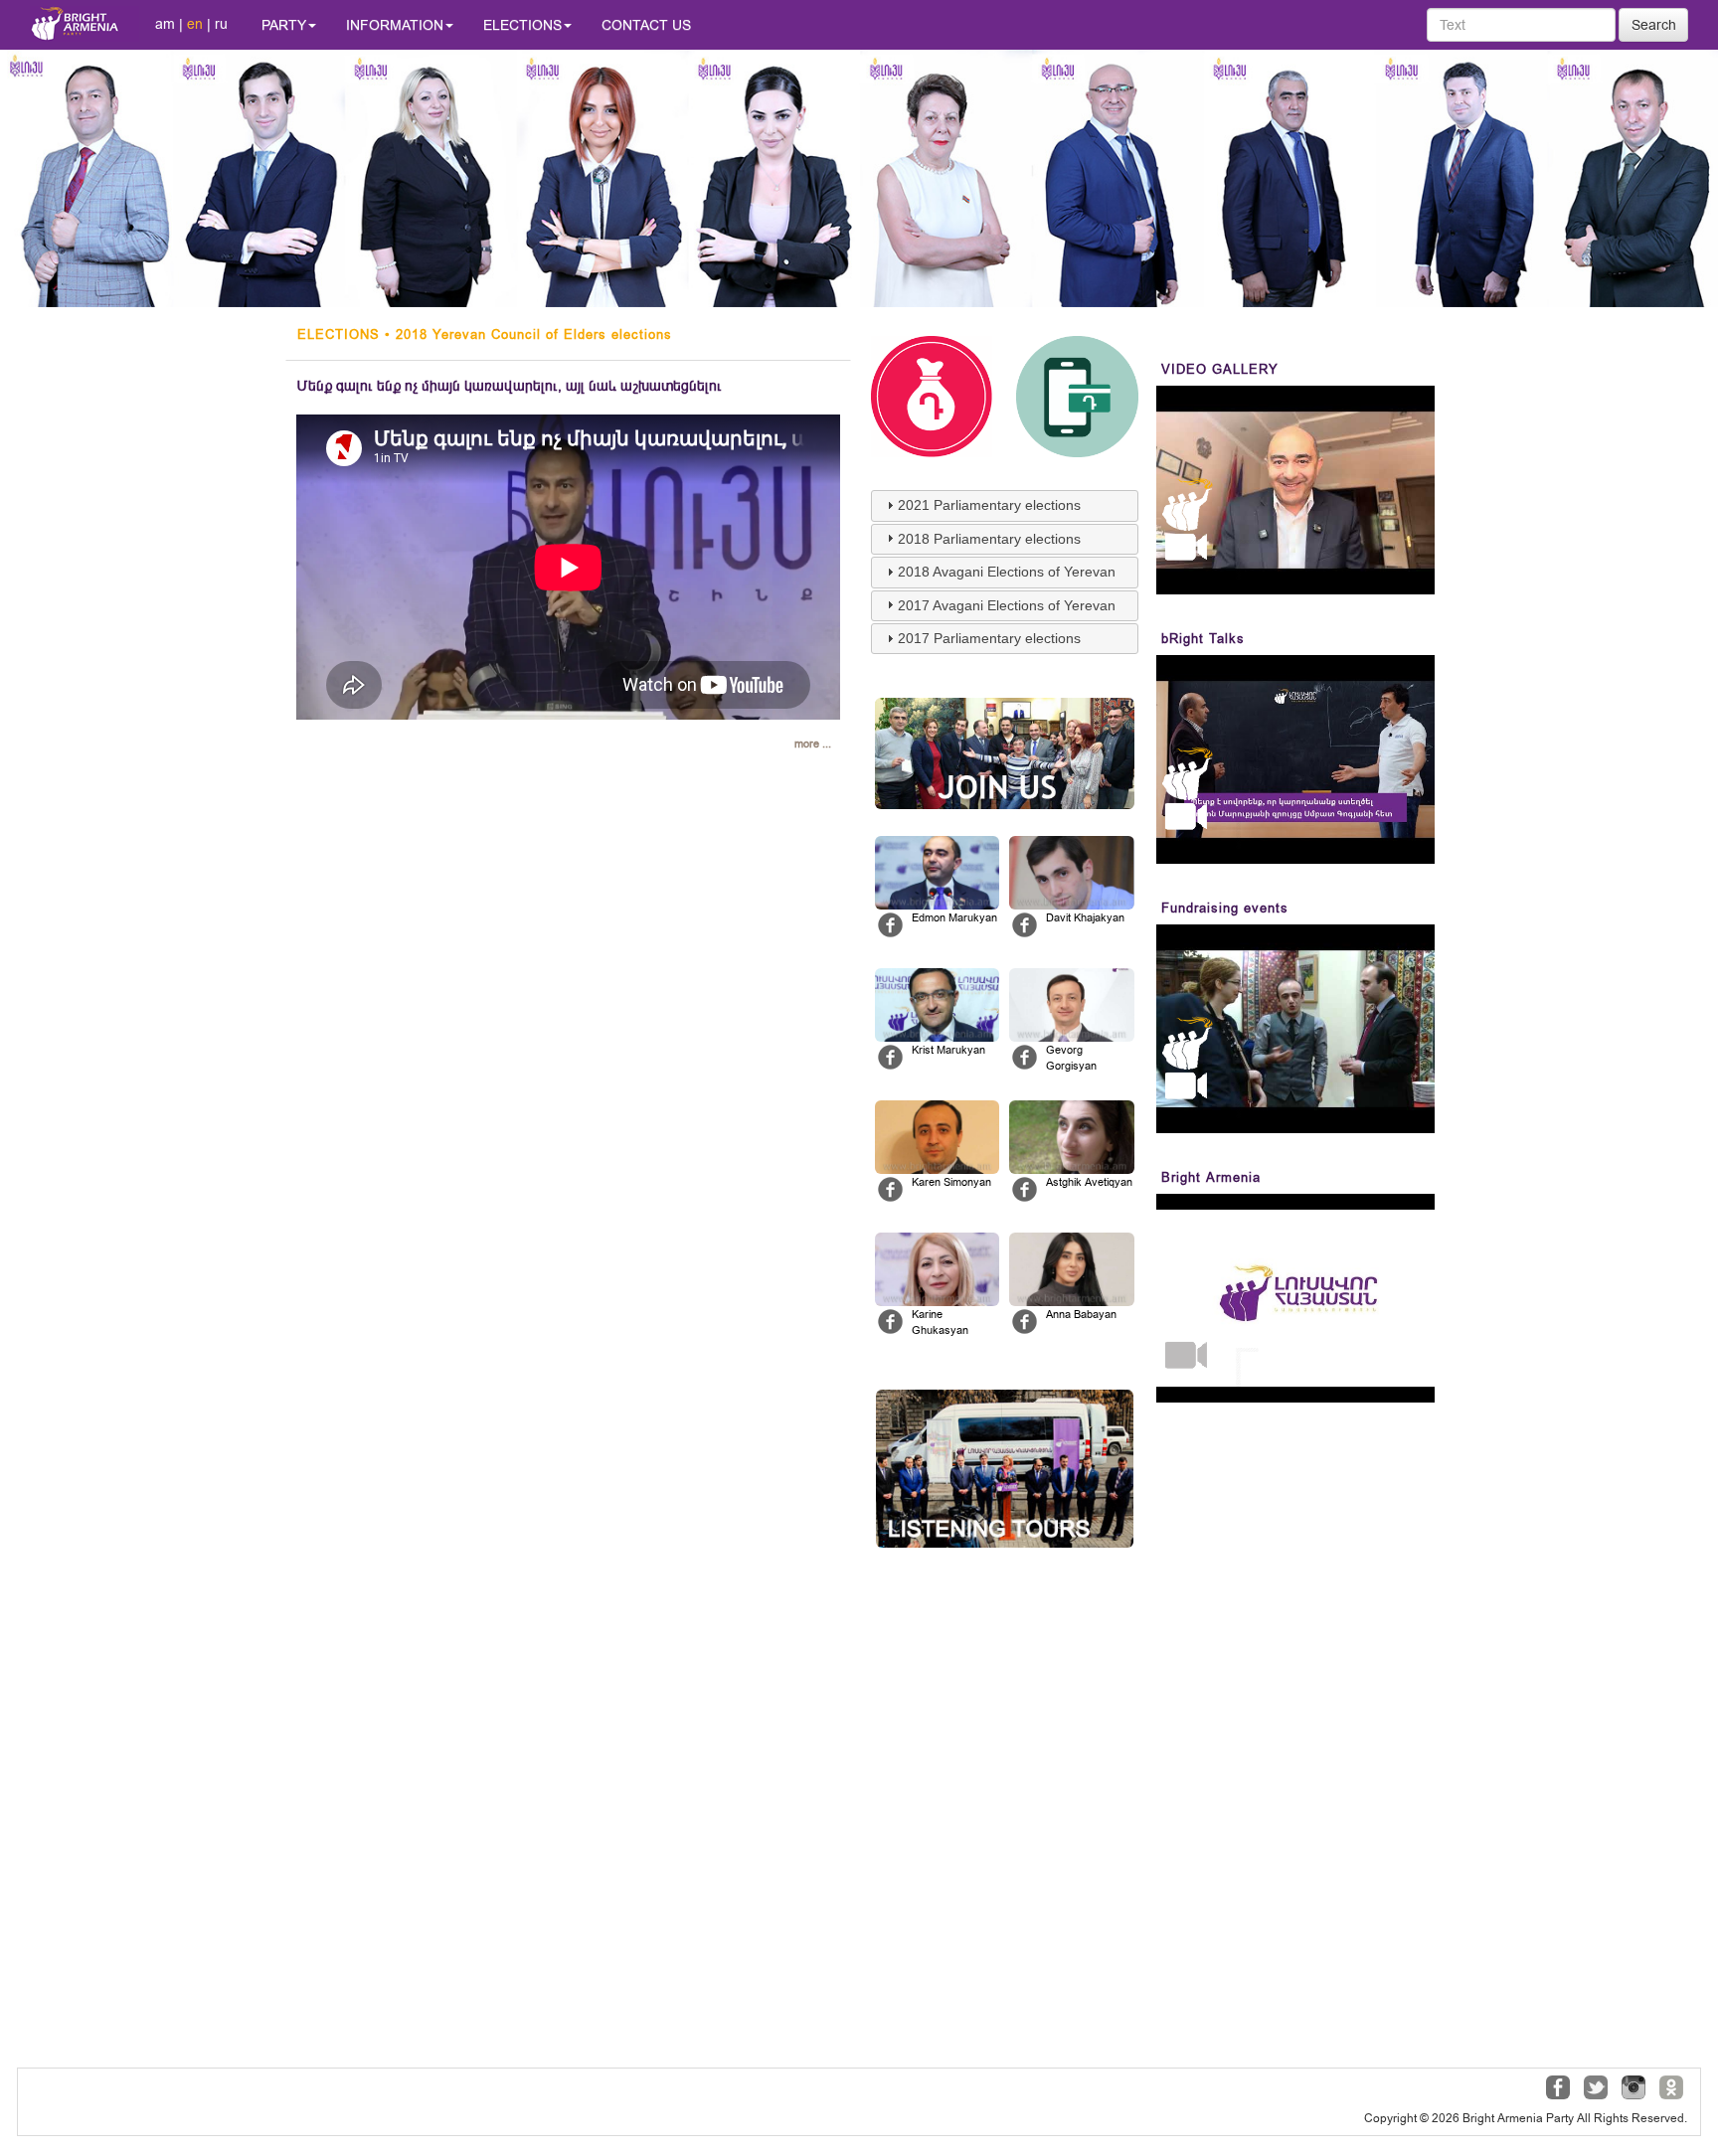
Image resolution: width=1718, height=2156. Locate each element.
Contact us (646, 25)
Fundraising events (1225, 908)
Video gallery (1220, 369)
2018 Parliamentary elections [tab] (989, 539)
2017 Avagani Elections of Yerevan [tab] (1007, 605)
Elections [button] (522, 25)
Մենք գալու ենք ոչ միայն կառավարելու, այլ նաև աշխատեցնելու (510, 386)
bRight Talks (1203, 639)
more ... (813, 744)
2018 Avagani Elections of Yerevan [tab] (1007, 572)
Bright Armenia (1211, 1177)
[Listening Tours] (1005, 1469)
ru (221, 24)
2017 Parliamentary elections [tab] (989, 638)
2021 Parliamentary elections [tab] (989, 505)
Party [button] (284, 25)
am (165, 24)
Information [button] (395, 25)
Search (1654, 25)
